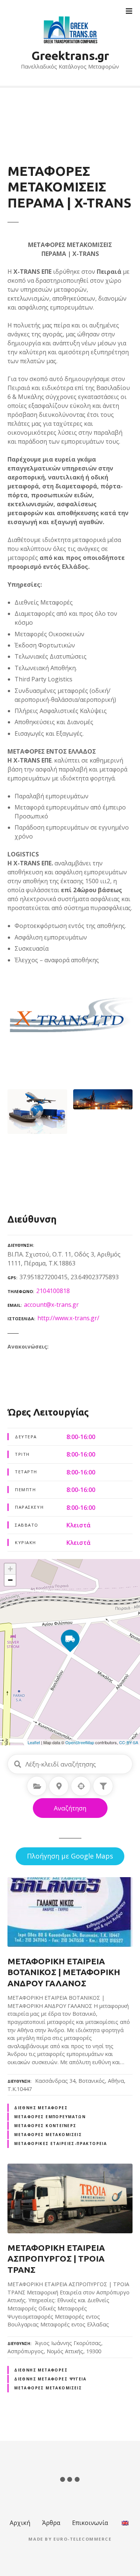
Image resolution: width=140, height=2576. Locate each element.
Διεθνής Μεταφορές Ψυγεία (50, 2379)
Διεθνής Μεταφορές (41, 2108)
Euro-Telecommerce (83, 2539)
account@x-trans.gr (51, 1305)
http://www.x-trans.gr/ (68, 1318)
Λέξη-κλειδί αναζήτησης (18, 1764)
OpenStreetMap (80, 1742)
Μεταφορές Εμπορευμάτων (50, 2117)
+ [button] (10, 1569)
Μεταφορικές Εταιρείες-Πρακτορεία (60, 2144)
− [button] (10, 1580)
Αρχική (20, 2523)
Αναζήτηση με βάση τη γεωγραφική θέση (81, 1786)
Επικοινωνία (90, 2523)
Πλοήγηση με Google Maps (70, 1856)
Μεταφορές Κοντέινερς (45, 2126)
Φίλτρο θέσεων (103, 1786)
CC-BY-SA (129, 1742)
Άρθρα (51, 2523)
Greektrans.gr (70, 56)
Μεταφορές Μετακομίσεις (48, 2135)
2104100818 (53, 1291)
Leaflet (34, 1742)
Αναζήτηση (70, 1808)
